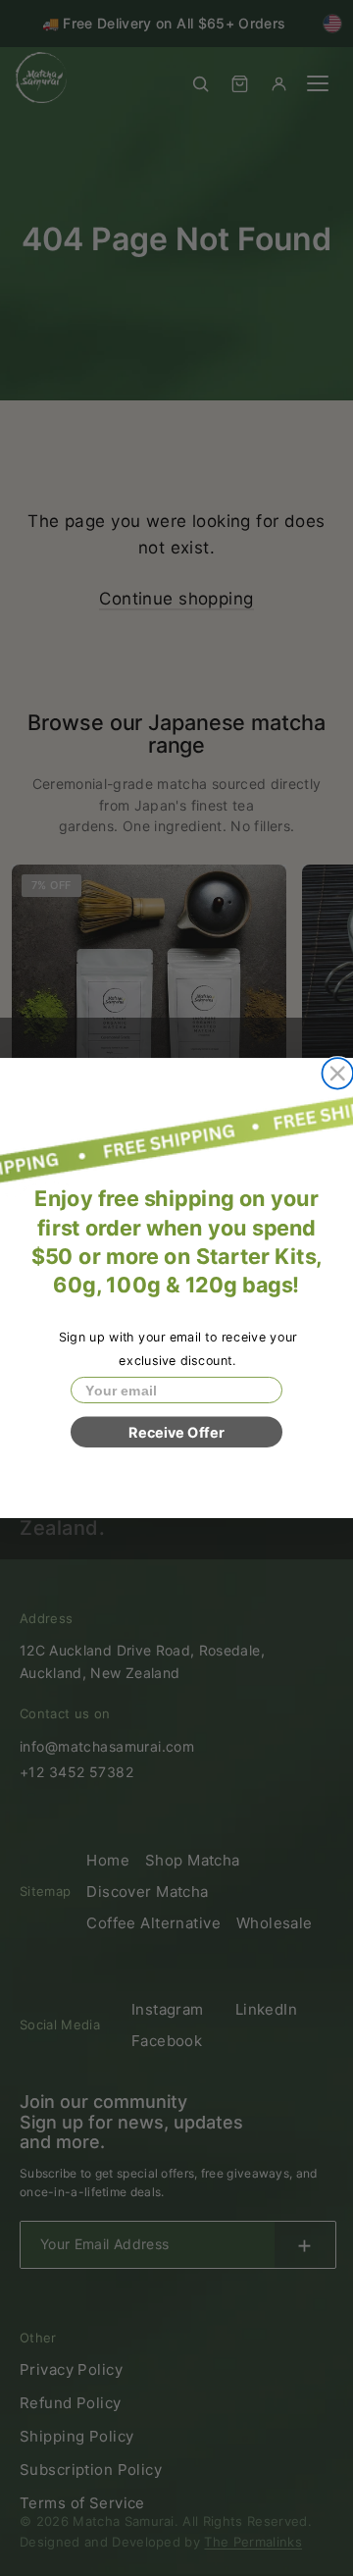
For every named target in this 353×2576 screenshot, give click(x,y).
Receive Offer (176, 1432)
